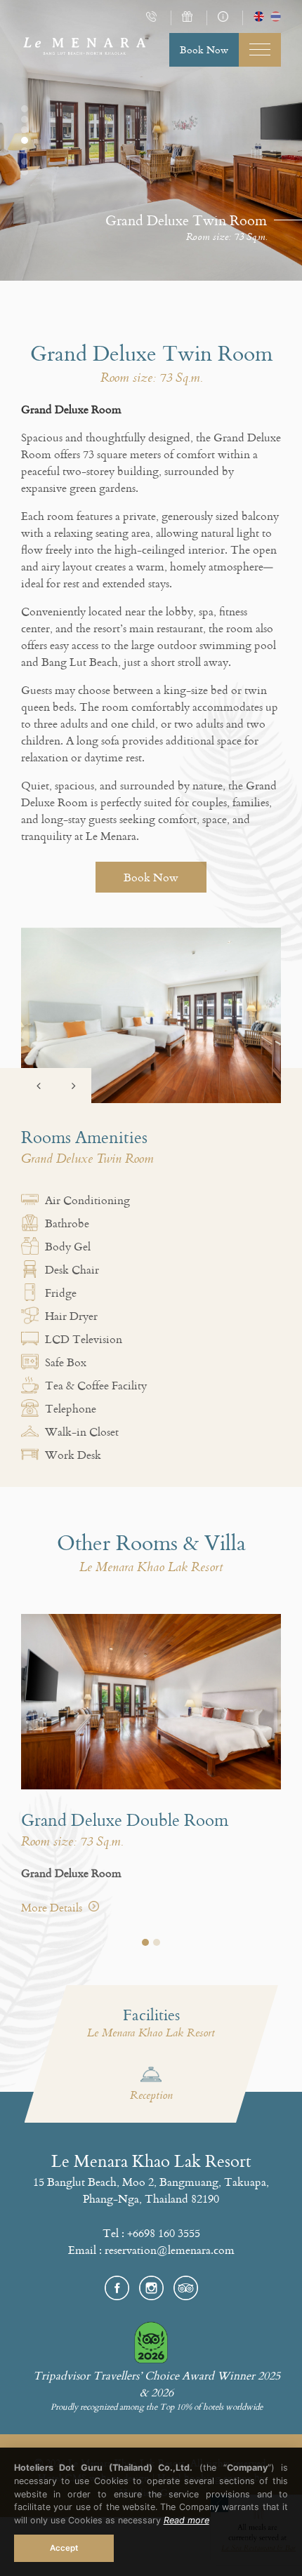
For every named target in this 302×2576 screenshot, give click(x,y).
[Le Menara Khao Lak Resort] (85, 52)
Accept (64, 2548)
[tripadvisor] (186, 2286)
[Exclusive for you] (189, 18)
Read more (186, 2520)
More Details (53, 1907)
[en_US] (259, 18)
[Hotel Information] (225, 18)
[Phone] (153, 18)
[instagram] (156, 2286)
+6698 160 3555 (164, 2233)
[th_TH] (276, 18)
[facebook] (122, 2286)
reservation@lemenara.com (170, 2250)
